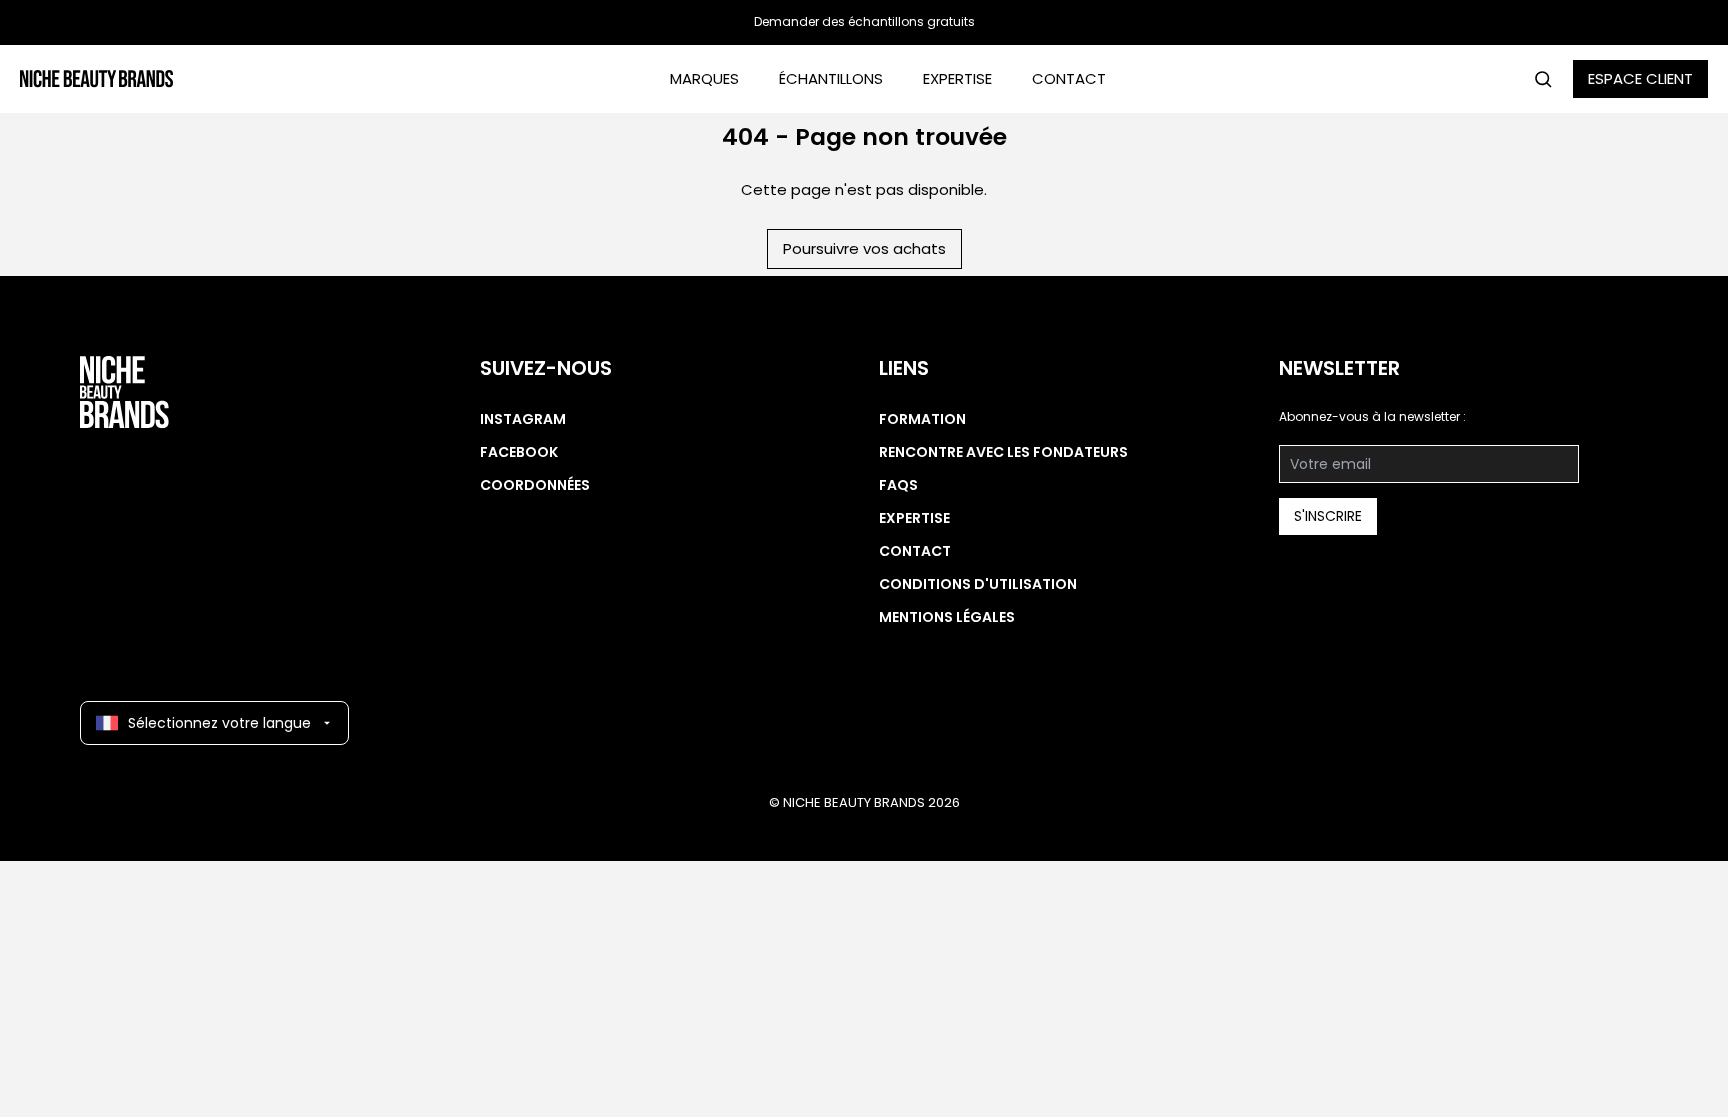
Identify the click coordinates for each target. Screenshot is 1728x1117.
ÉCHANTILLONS (831, 78)
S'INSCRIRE (1328, 516)
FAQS (898, 485)
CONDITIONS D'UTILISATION (978, 584)
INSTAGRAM (523, 419)
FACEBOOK (519, 452)
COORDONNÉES (535, 485)
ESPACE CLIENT (1640, 78)
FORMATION (922, 419)
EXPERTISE (957, 78)
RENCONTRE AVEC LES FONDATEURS (1003, 452)
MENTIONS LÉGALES (947, 617)
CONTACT (1069, 78)
